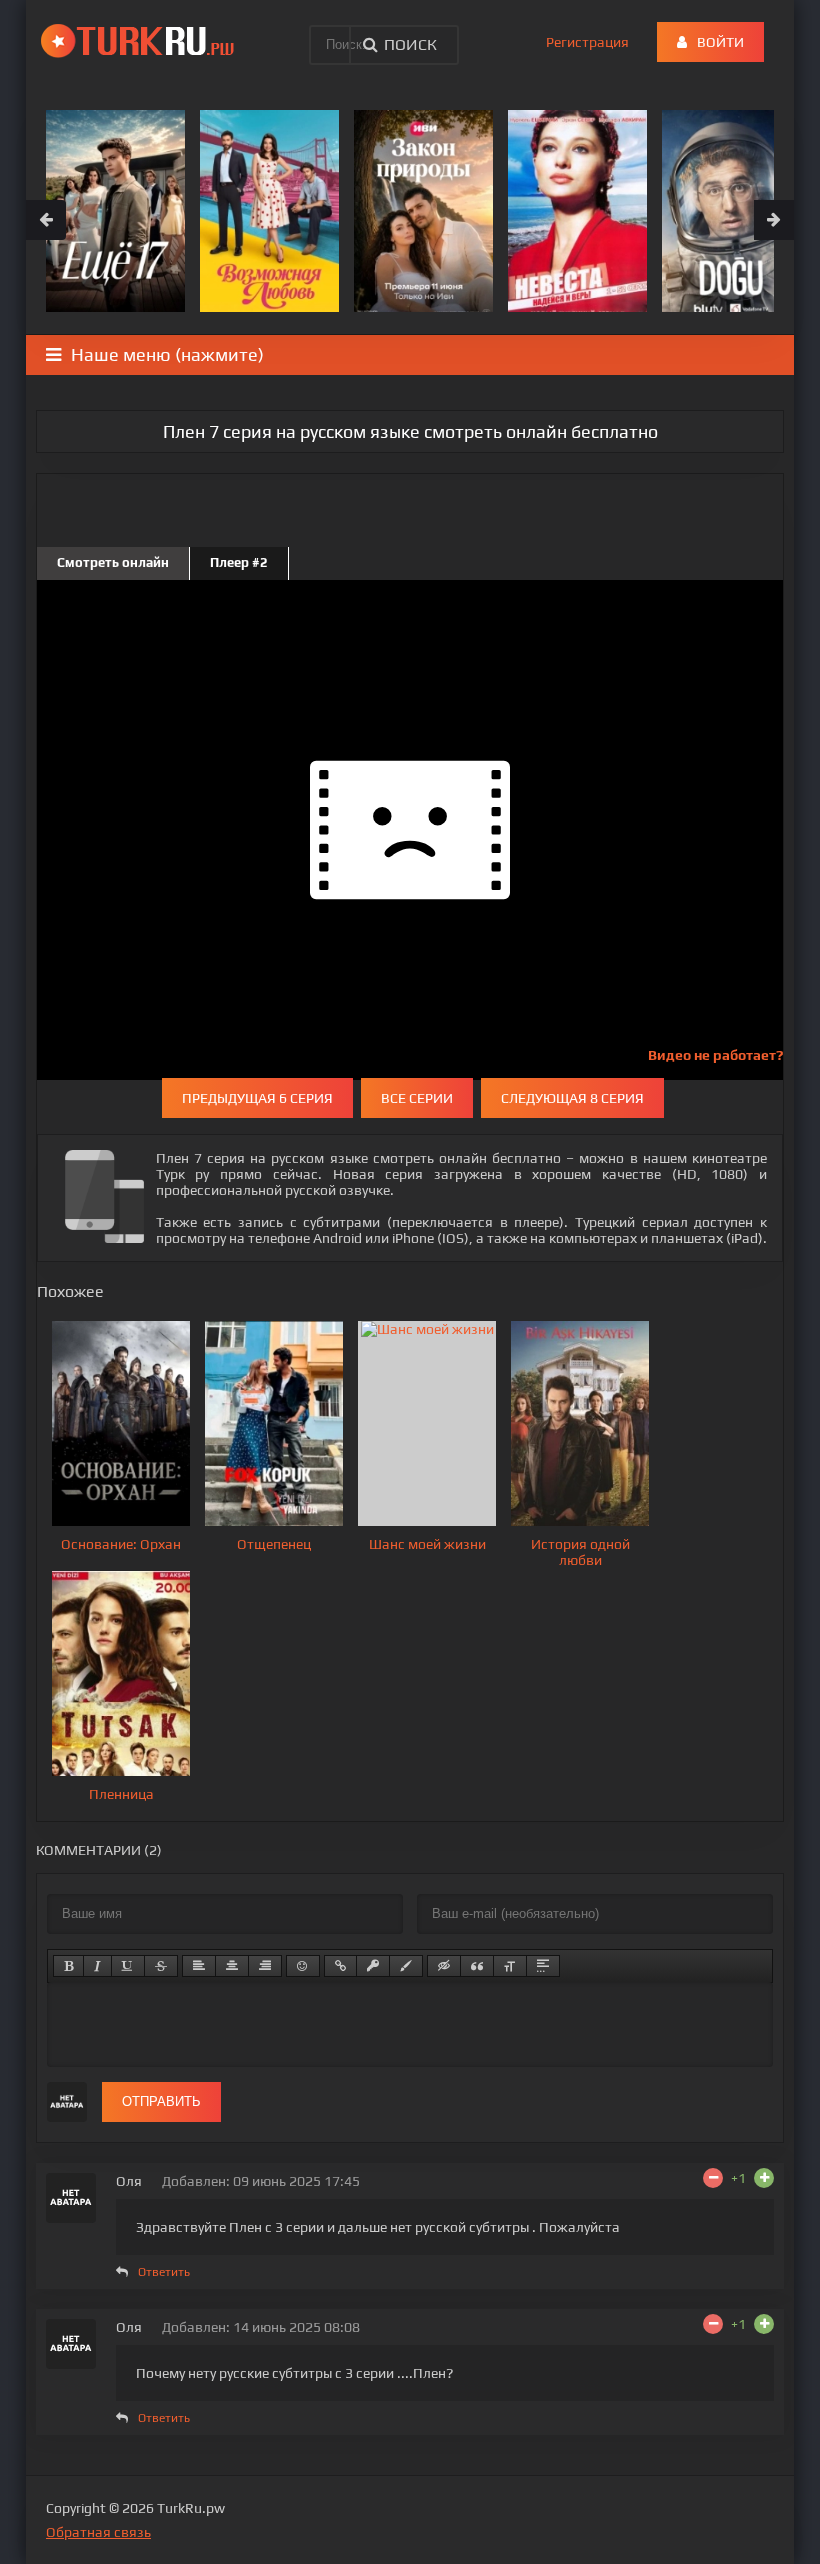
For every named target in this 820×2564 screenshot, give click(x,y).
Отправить (161, 2101)
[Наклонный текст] (97, 1966)
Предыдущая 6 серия (257, 1098)
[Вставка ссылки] (340, 1966)
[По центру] (232, 1966)
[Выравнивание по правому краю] (265, 1966)
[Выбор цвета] (406, 1966)
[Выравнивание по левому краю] (199, 1966)
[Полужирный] (68, 1966)
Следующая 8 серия (572, 1098)
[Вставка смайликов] (303, 1966)
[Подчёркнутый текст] (128, 1966)
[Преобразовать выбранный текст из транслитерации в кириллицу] (510, 1966)
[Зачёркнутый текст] (161, 1966)
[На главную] (141, 40)
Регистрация (587, 42)
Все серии (417, 1098)
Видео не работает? (715, 1055)
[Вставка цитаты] (477, 1966)
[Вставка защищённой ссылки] (373, 1966)
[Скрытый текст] (444, 1966)
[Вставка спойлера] (543, 1966)
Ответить (164, 2272)
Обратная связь (98, 2532)
